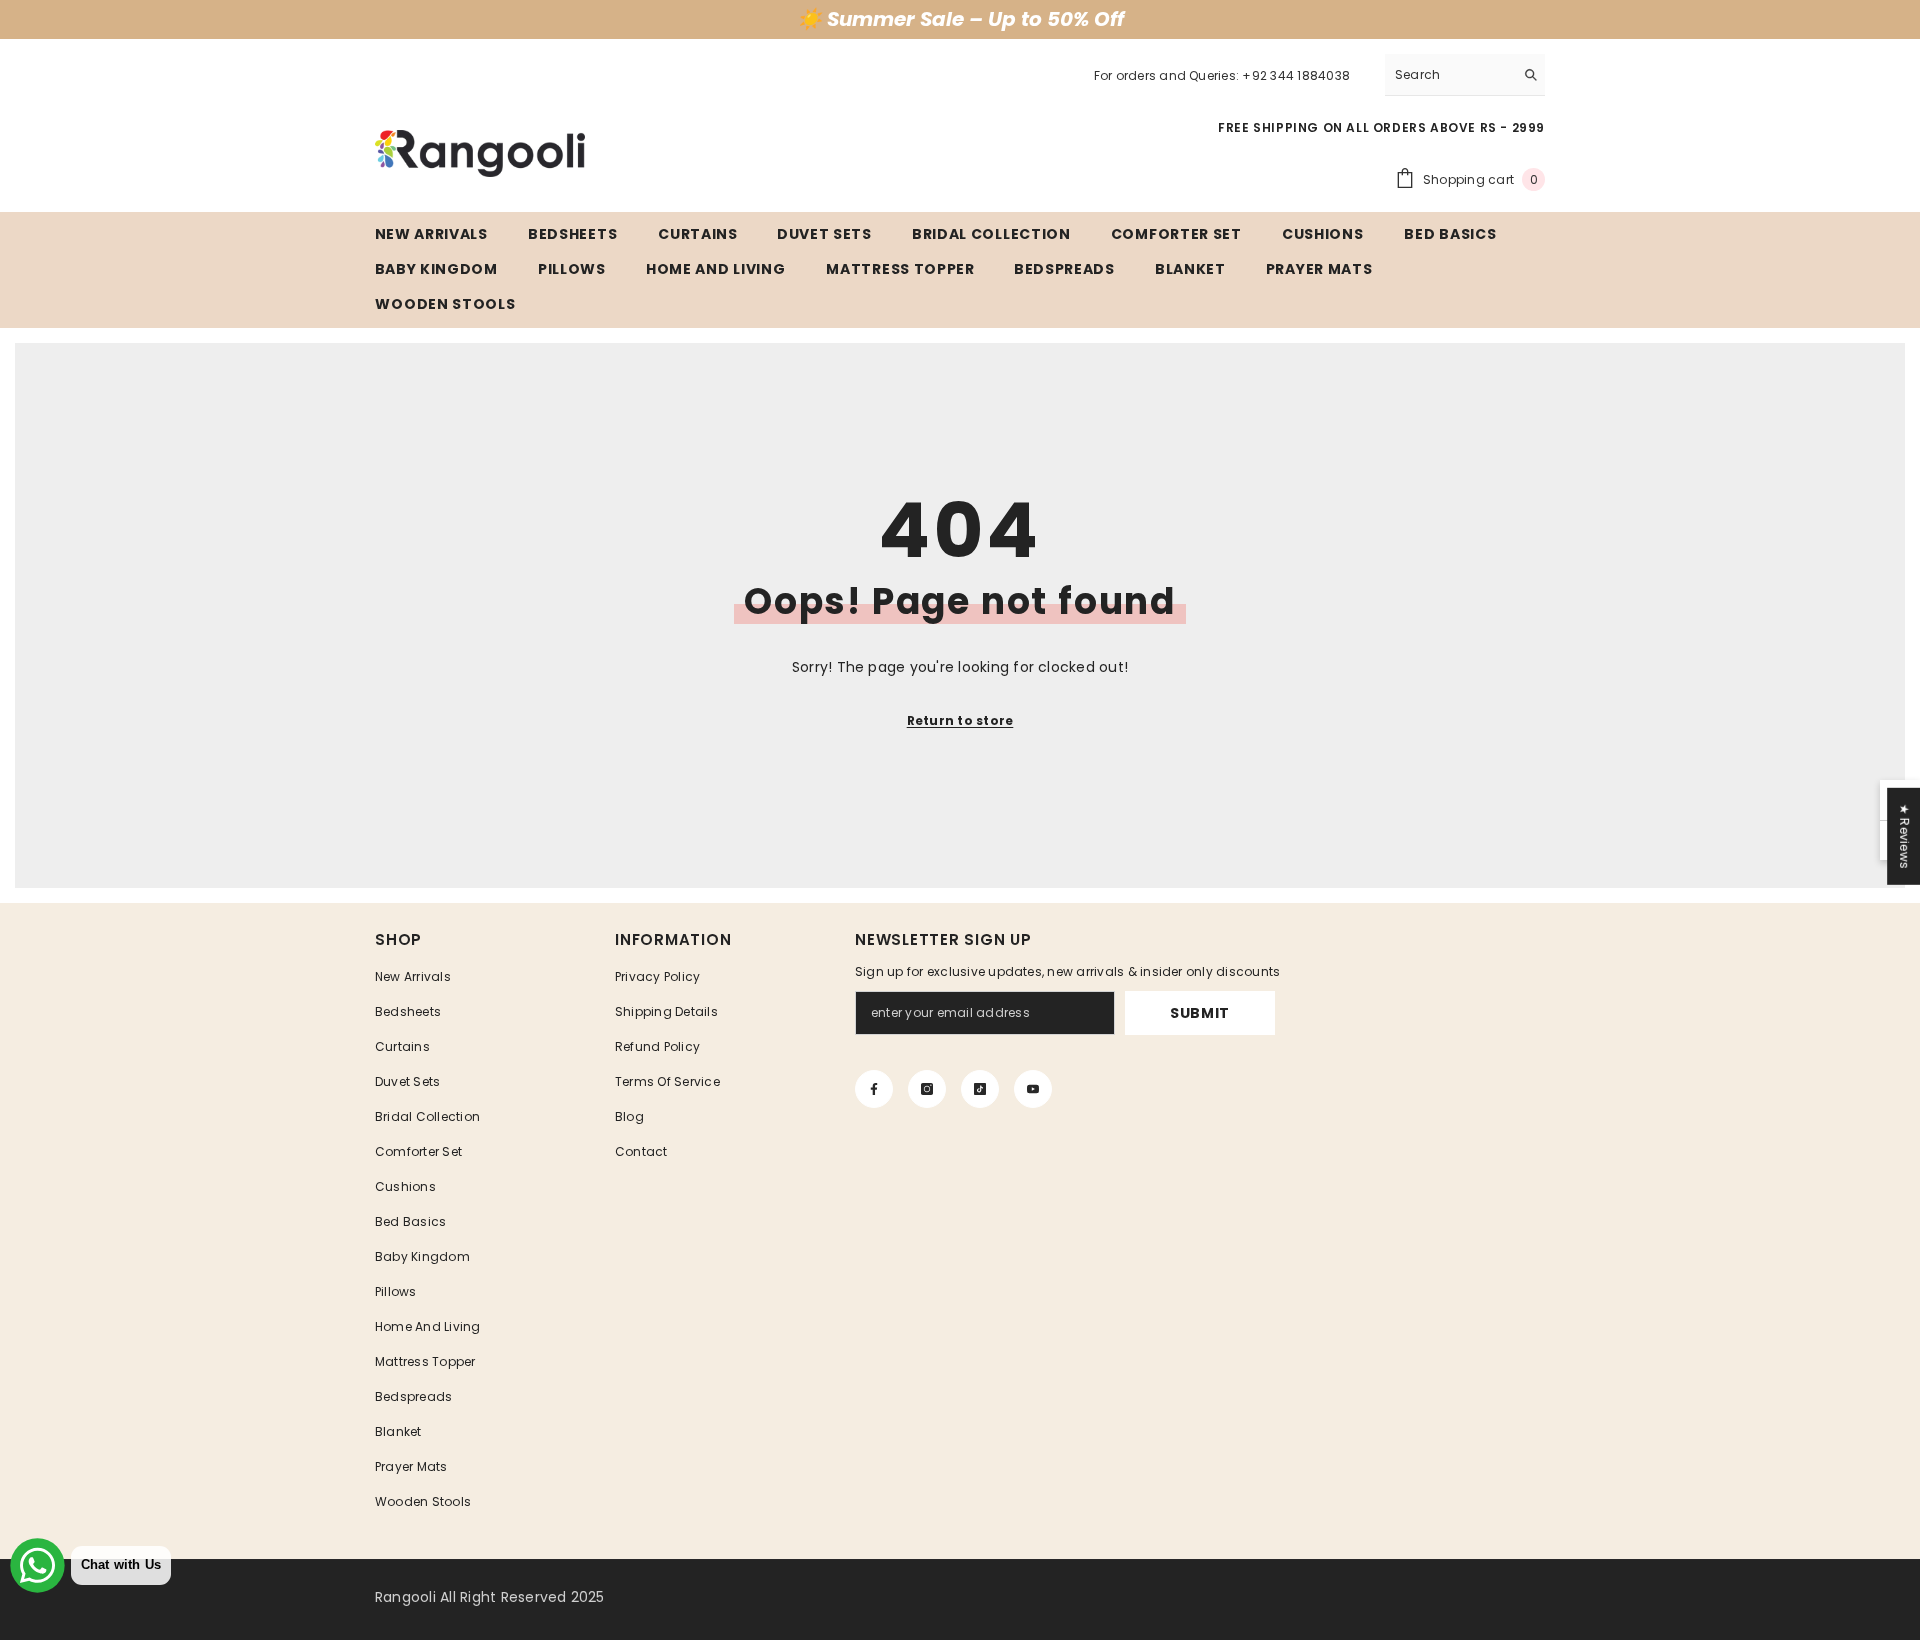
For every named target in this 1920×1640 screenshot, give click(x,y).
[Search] (1465, 75)
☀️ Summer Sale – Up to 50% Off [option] (960, 19)
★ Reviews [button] (1904, 836)
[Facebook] (874, 1089)
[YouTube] (1033, 1089)
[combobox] (1449, 74)
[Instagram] (927, 1089)
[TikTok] (980, 1089)
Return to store (960, 720)
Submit (1200, 1013)
